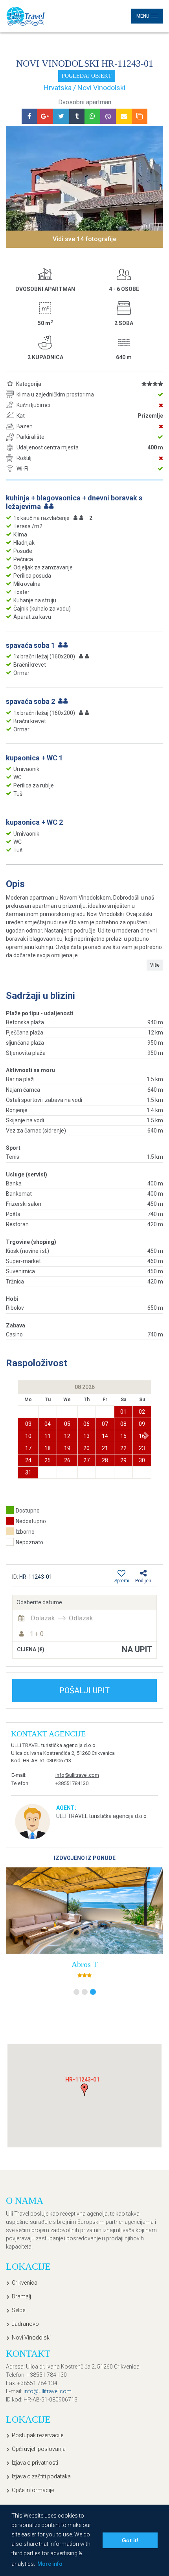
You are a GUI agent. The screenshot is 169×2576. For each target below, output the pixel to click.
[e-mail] (124, 116)
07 (105, 1424)
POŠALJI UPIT (84, 1691)
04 (48, 1424)
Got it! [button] (130, 2540)
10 (28, 1436)
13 (86, 1436)
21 (105, 1448)
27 (86, 1460)
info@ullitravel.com (77, 1775)
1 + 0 (37, 1634)
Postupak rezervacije (38, 2435)
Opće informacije (33, 2490)
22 (123, 1448)
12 (67, 1436)
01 (123, 1412)
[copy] (140, 116)
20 (86, 1448)
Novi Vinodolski (31, 2338)
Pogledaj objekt (87, 76)
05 (67, 1424)
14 (105, 1436)
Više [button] (155, 965)
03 (28, 1424)
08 (123, 1424)
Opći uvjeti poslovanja (39, 2449)
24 (28, 1460)
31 (28, 1473)
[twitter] (61, 116)
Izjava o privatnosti (35, 2463)
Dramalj (21, 2296)
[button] (147, 1435)
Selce (18, 2310)
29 (123, 1460)
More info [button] (50, 2564)
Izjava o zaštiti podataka (41, 2476)
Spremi (122, 1581)
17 (28, 1448)
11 (48, 1436)
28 (105, 1460)
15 (123, 1436)
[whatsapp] (92, 116)
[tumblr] (77, 116)
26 (67, 1460)
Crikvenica (25, 2283)
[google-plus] (45, 116)
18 (48, 1448)
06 (86, 1424)
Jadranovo (25, 2324)
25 (48, 1460)
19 (67, 1448)
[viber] (108, 116)
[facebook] (29, 116)
